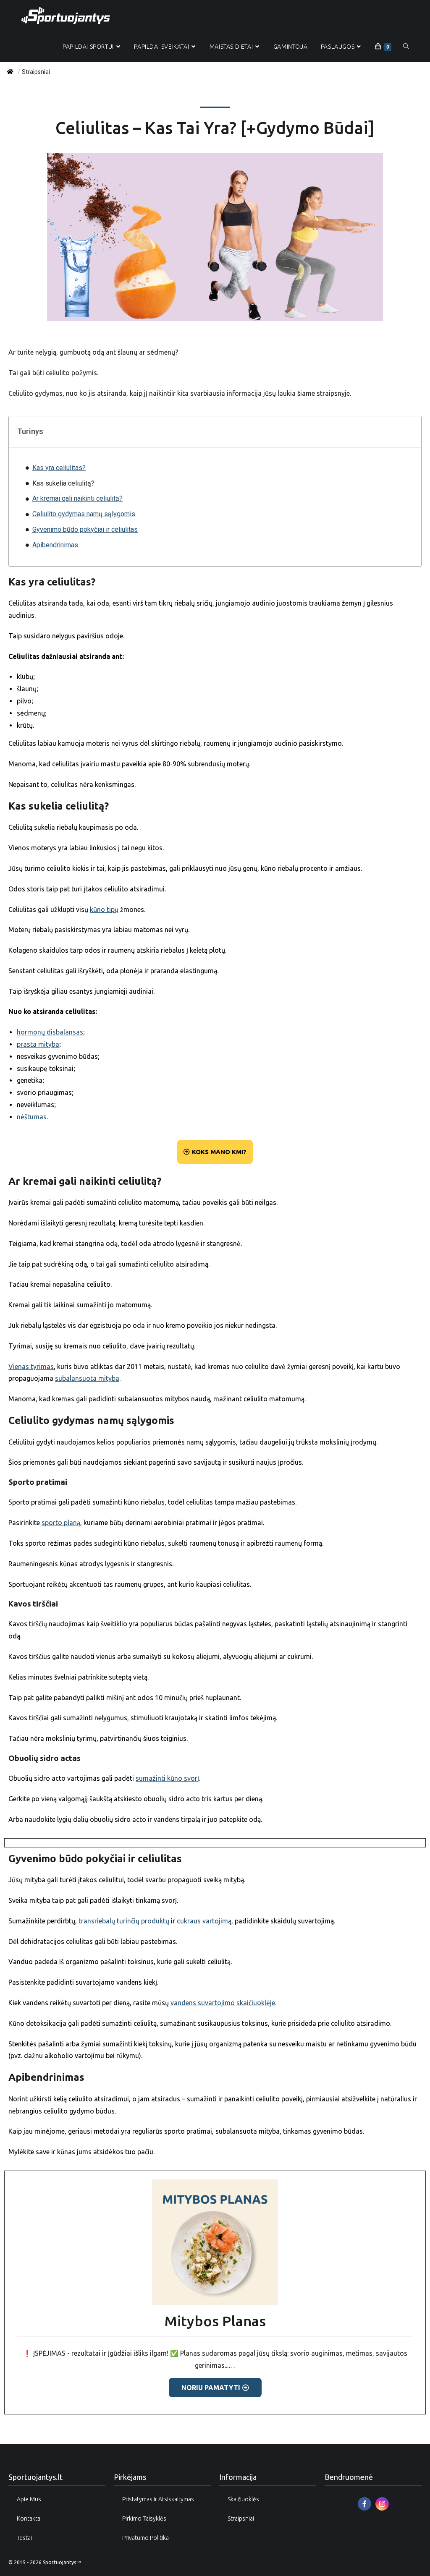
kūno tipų (104, 909)
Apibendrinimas (55, 545)
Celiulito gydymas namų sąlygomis (84, 514)
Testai (24, 2538)
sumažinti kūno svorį (167, 1778)
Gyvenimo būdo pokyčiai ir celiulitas (85, 529)
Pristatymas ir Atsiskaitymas (158, 2499)
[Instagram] (382, 2504)
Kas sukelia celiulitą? (63, 483)
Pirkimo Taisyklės (144, 2519)
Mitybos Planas (215, 2321)
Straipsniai (241, 2519)
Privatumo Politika (146, 2538)
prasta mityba (38, 1044)
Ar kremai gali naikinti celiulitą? (77, 498)
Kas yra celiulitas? (59, 468)
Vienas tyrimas (31, 1366)
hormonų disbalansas (50, 1032)
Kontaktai (29, 2519)
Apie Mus (29, 2499)
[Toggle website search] (406, 47)
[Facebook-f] (364, 2504)
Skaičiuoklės (243, 2499)
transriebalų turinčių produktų (124, 1921)
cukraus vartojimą (204, 1921)
